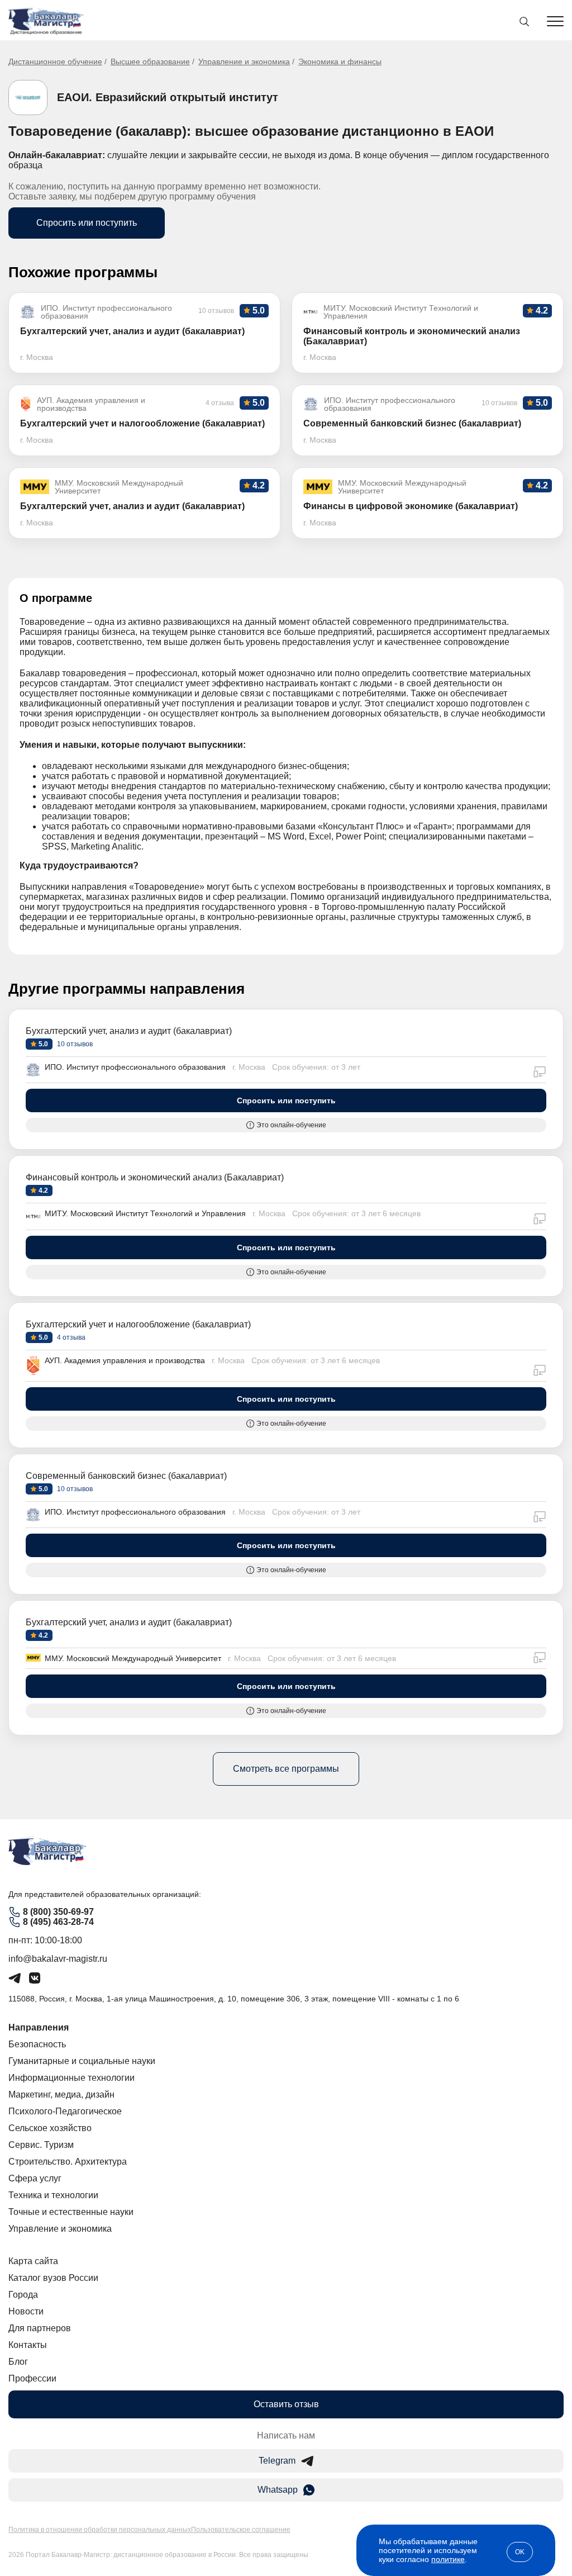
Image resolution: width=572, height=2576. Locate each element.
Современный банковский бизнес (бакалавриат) (126, 1476)
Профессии (32, 2378)
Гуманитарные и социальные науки (82, 2061)
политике (448, 2559)
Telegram (277, 2461)
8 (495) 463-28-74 (58, 1922)
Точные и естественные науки (71, 2212)
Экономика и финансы (340, 61)
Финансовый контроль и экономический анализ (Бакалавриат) (155, 1177)
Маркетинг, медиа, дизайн (61, 2095)
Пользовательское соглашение (241, 2530)
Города (23, 2295)
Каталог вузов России (53, 2278)
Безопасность (37, 2044)
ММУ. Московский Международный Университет (133, 1658)
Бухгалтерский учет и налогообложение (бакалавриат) (138, 1324)
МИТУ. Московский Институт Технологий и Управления (145, 1213)
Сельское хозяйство (50, 2128)
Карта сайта (33, 2261)
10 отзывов (74, 1044)
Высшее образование (150, 61)
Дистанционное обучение (55, 61)
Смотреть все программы (286, 1769)
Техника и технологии (53, 2195)
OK (520, 2552)
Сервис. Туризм (41, 2145)
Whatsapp (278, 2490)
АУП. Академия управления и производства (125, 1360)
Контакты (28, 2345)
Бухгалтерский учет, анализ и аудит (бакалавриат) (129, 1031)
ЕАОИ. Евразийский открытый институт (168, 97)
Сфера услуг (35, 2178)
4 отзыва (70, 1337)
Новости (26, 2311)
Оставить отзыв (286, 2404)
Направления (39, 2027)
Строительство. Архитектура (68, 2162)
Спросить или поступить (87, 223)
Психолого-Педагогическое (65, 2111)
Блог (18, 2362)
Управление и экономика (244, 61)
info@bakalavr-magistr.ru (58, 1959)
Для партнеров (40, 2328)
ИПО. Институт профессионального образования (135, 1067)
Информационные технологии (71, 2078)
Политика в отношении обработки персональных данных (100, 2530)
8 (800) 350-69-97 (58, 1912)
